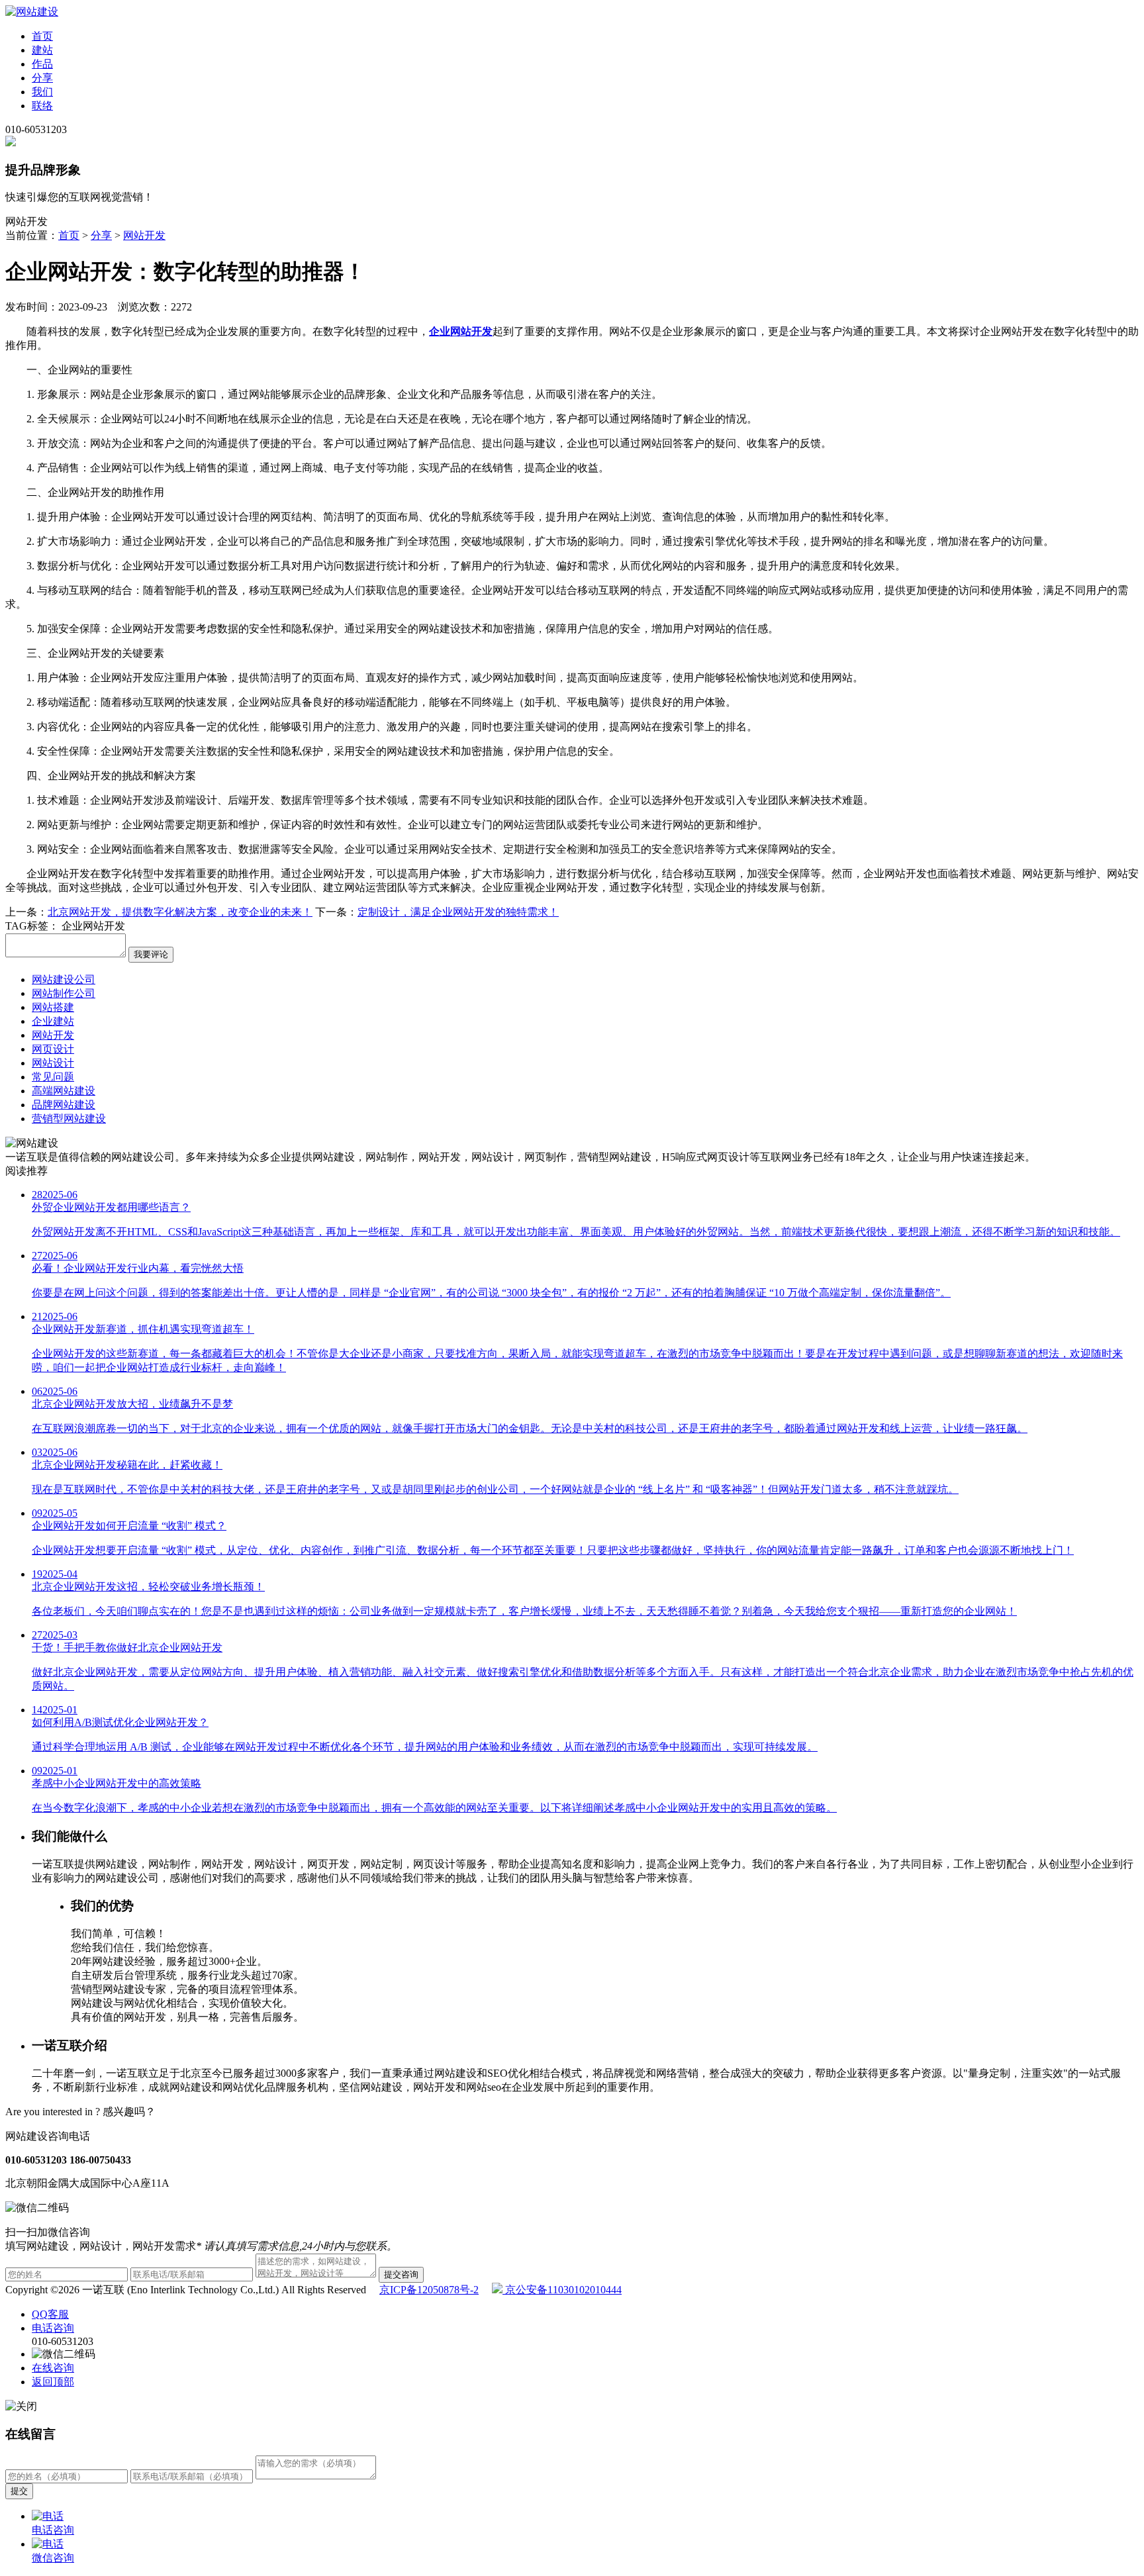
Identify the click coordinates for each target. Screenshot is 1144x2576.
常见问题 (53, 1077)
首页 (42, 36)
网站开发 (144, 235)
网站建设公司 (64, 979)
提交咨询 (401, 2274)
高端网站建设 (64, 1091)
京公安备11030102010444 (562, 2290)
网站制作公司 (64, 993)
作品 (42, 64)
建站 (42, 50)
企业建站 (53, 1021)
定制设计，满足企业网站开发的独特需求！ (458, 912)
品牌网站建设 (64, 1105)
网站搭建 (53, 1007)
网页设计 (53, 1049)
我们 (42, 92)
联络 (42, 106)
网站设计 (53, 1063)
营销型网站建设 (69, 1119)
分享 (42, 78)
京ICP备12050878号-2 (429, 2290)
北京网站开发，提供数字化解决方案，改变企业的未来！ (180, 912)
